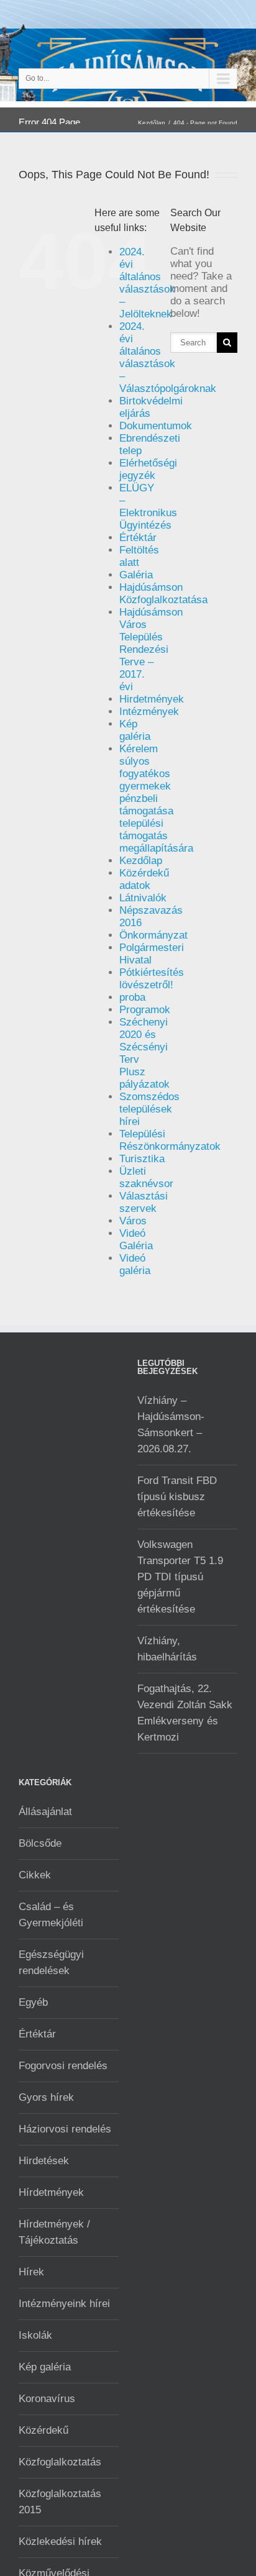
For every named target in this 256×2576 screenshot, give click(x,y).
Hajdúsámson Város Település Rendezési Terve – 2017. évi (151, 649)
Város (133, 1221)
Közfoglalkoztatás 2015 (60, 2502)
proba (132, 997)
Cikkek (35, 1875)
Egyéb (33, 2002)
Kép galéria (135, 730)
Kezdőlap (152, 123)
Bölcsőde (40, 1843)
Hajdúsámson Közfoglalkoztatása (163, 594)
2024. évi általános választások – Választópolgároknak (168, 357)
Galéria (136, 575)
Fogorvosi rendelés (63, 2066)
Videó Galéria (136, 1240)
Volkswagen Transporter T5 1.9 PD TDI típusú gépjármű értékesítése (180, 1577)
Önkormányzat (153, 935)
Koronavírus (47, 2399)
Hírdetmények (51, 2192)
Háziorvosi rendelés (65, 2129)
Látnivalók (143, 898)
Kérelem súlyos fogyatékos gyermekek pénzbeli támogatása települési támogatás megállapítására (156, 799)
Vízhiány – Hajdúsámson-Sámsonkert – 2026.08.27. (171, 1425)
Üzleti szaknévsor (146, 1177)
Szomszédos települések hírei (149, 1109)
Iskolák (35, 2335)
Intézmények (149, 712)
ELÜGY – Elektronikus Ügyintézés (148, 507)
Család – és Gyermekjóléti (51, 1915)
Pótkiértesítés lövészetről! (152, 979)
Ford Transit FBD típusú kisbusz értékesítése (177, 1497)
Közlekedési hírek (60, 2542)
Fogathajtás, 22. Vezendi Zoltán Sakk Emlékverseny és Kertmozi (185, 1713)
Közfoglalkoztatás (60, 2462)
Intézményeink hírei (64, 2304)
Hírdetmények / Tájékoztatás (54, 2232)
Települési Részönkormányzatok (170, 1140)
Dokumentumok (156, 426)
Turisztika (142, 1159)
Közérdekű (43, 2430)
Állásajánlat (45, 1812)
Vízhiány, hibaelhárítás (167, 1649)
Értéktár (138, 538)
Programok (145, 1010)
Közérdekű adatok (144, 879)
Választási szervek (144, 1202)
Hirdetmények (152, 699)
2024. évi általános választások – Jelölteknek (147, 283)
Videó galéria (135, 1264)
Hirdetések (44, 2161)
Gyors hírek (46, 2097)
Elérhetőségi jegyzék (148, 469)
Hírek (31, 2272)
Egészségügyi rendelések (51, 1963)
